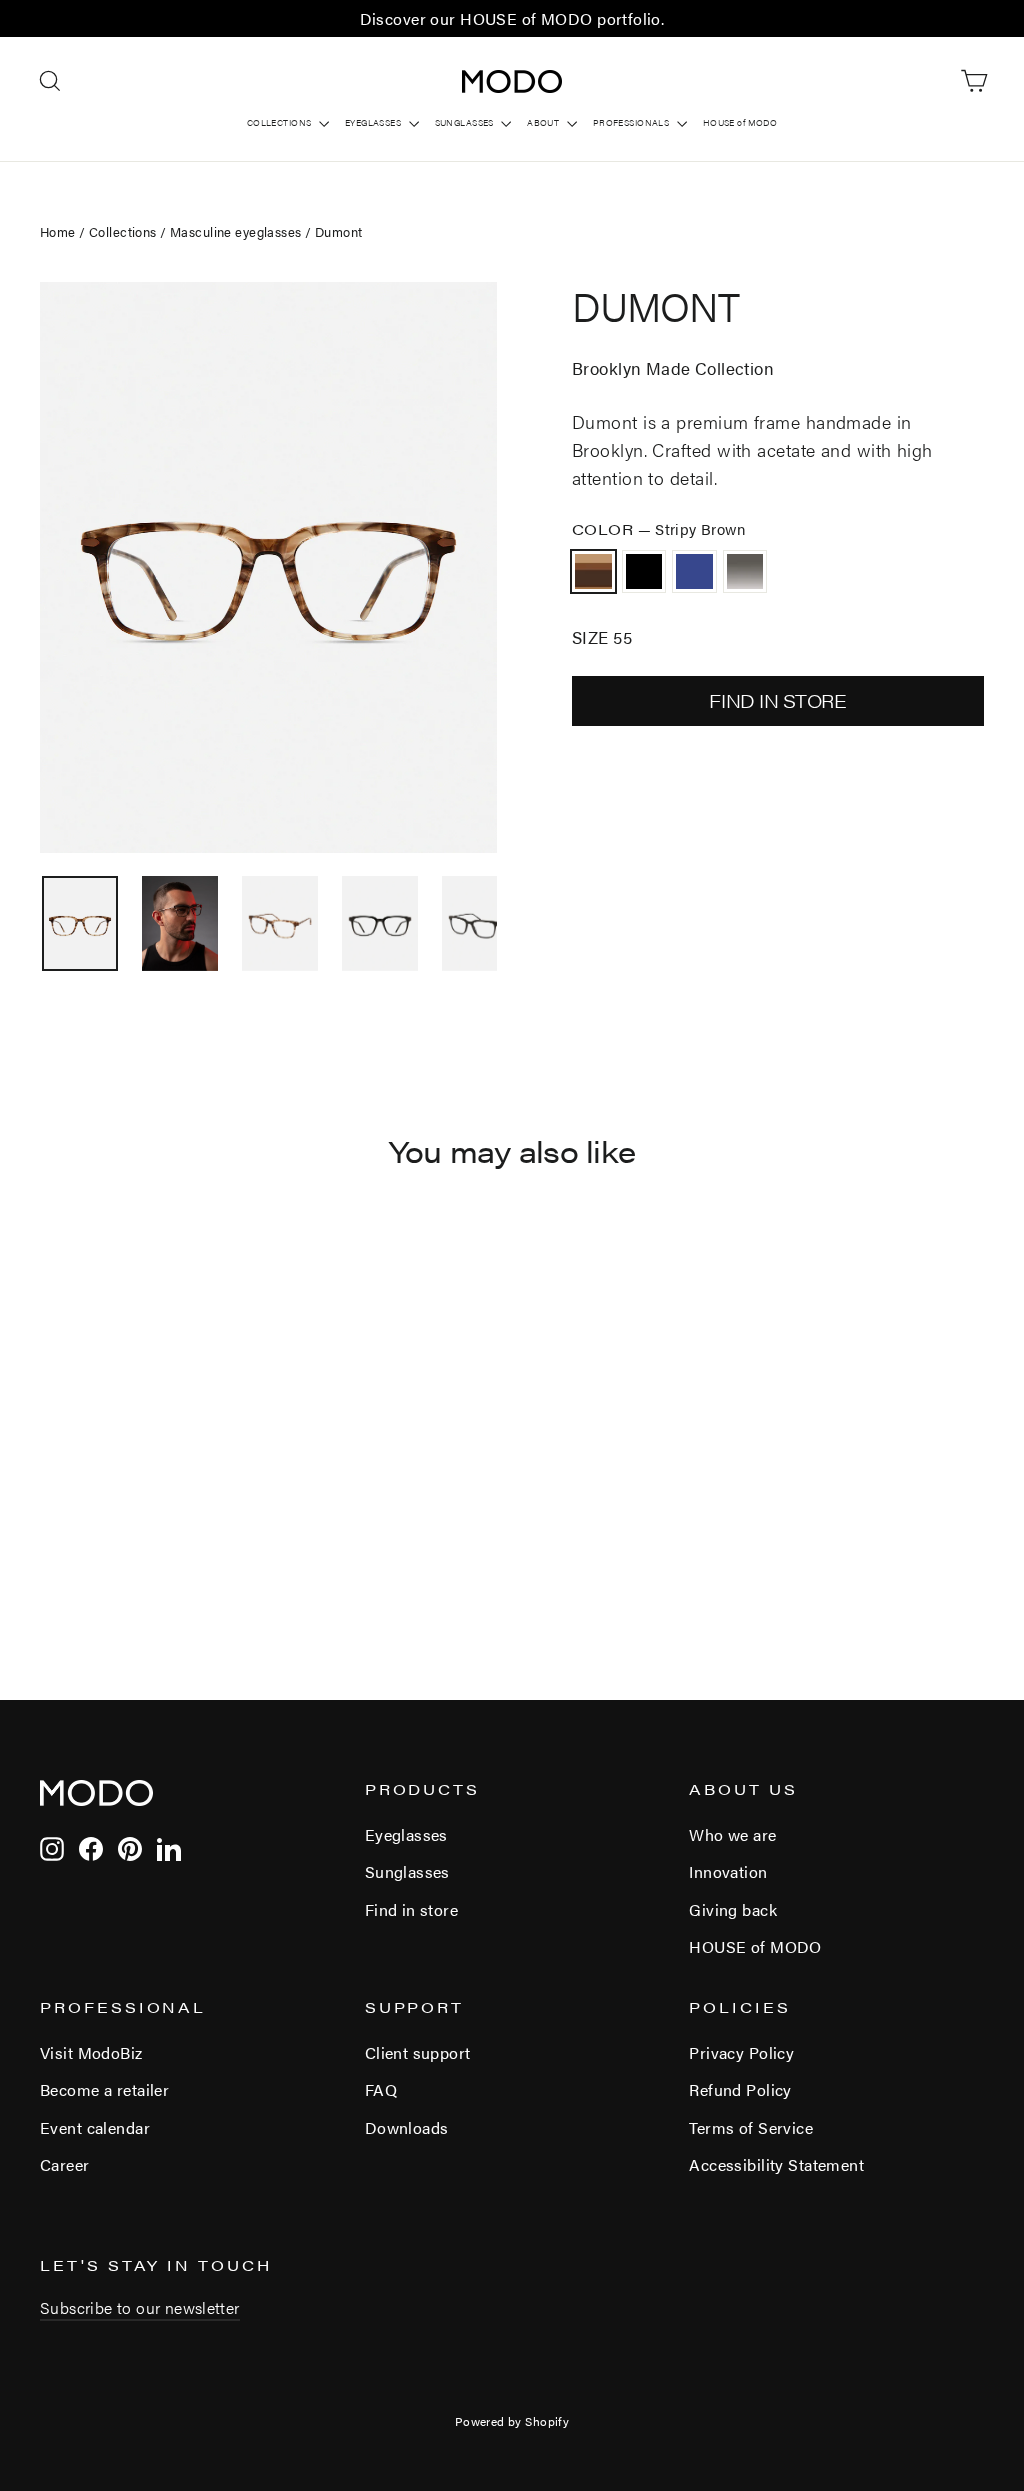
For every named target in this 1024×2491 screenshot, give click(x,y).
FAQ (381, 2089)
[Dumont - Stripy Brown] (52, 1547)
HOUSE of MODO (740, 122)
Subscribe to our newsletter (140, 2307)
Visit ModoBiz (91, 2052)
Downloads (407, 2127)
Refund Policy (740, 2089)
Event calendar (95, 2127)
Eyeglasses (406, 1834)
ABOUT (544, 122)
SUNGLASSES (466, 122)
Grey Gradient (745, 571)
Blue (694, 571)
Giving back (733, 1909)
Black (644, 571)
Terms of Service (751, 2127)
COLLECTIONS (280, 122)
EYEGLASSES (374, 122)
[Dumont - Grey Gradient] (127, 1547)
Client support (418, 2052)
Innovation (728, 1871)
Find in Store (777, 700)
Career (65, 2164)
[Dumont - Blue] (102, 1547)
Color (659, 528)
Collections (123, 231)
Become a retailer (104, 2089)
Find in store (412, 1909)
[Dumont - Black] (77, 1547)
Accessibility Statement (776, 2164)
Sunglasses (407, 1871)
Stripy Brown (593, 571)
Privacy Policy (741, 2052)
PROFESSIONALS (632, 122)
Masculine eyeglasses (236, 231)
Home (58, 231)
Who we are (732, 1834)
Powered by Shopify (512, 2421)
